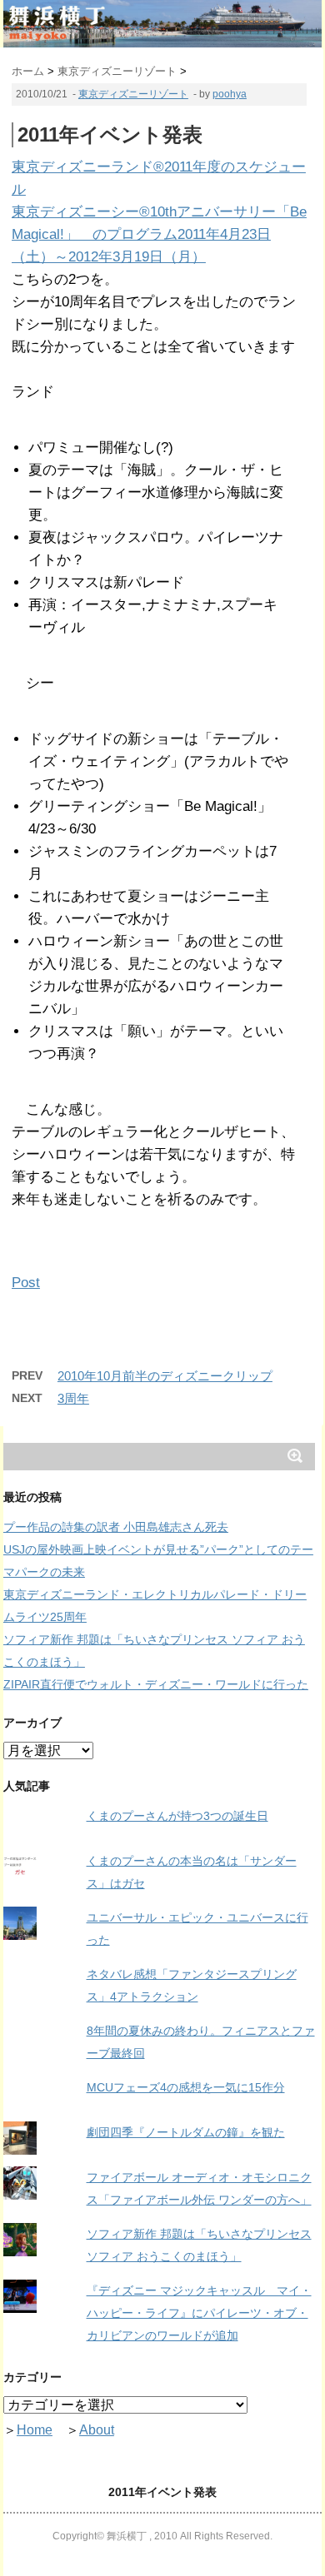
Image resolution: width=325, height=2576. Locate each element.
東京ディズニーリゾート (133, 94)
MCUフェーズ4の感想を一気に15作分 (186, 2087)
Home (35, 2430)
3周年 (73, 1398)
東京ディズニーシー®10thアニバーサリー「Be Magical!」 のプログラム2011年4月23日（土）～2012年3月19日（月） (159, 234)
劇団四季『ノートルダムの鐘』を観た (186, 2132)
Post (26, 1283)
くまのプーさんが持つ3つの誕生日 (177, 1816)
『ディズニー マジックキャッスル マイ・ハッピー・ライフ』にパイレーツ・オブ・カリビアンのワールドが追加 (199, 2313)
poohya (230, 94)
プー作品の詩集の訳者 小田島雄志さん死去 (116, 1527)
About (97, 2430)
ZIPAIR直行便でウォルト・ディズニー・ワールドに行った (156, 1684)
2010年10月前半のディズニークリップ (165, 1376)
